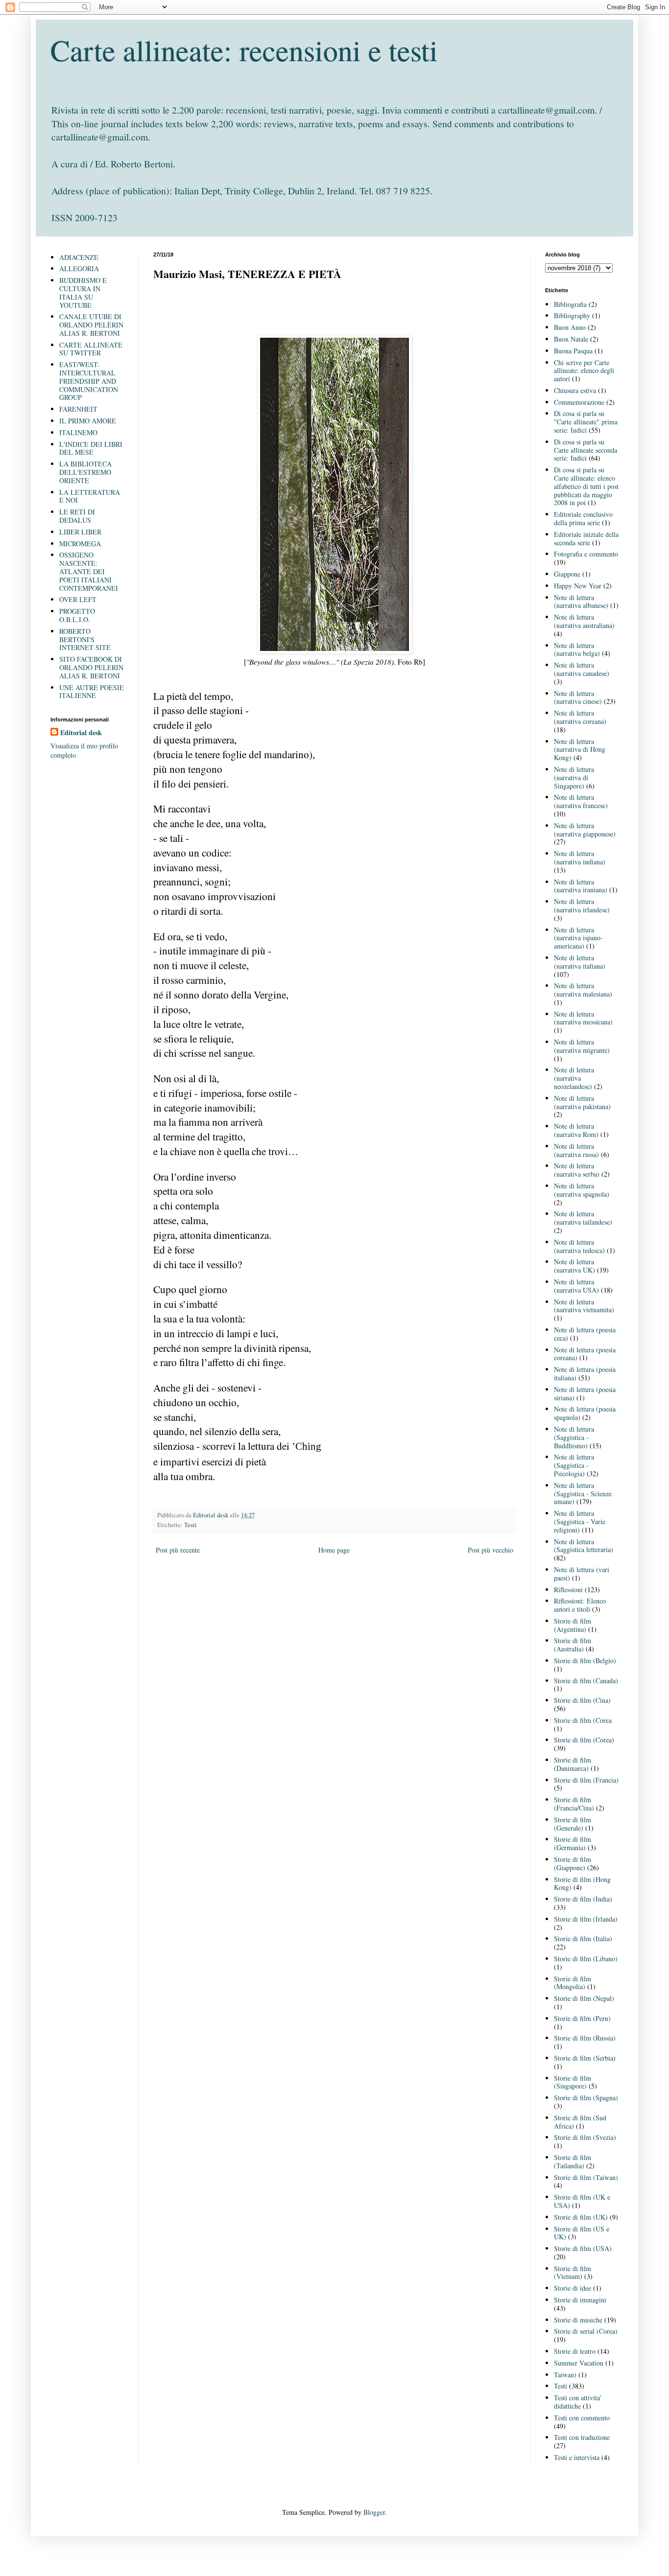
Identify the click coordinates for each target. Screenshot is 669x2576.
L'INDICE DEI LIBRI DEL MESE (91, 448)
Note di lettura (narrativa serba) (577, 1170)
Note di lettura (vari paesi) (582, 1574)
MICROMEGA (80, 544)
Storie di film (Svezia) (585, 2137)
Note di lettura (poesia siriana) (585, 1393)
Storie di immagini (580, 2300)
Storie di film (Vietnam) (573, 2273)
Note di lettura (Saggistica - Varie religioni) (580, 1521)
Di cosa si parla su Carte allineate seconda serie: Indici (585, 450)
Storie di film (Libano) (586, 1959)
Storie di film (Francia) (586, 1780)
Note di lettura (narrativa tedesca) (579, 1246)
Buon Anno (570, 327)
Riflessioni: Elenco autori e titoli (580, 1605)
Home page (334, 1550)
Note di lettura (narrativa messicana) (583, 1018)
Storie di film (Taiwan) (586, 2177)
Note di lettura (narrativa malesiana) (583, 990)
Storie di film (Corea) (584, 1740)
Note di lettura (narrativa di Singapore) (574, 777)
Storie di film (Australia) (573, 1645)
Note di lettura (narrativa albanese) (581, 602)
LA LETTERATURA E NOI (90, 496)
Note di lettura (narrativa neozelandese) (574, 1078)
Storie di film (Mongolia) (573, 1983)
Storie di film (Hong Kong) (582, 1883)
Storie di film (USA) (583, 2248)
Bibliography (572, 315)
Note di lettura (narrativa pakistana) (582, 1102)
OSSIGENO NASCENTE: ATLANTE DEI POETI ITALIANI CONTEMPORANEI (89, 571)
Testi (191, 1525)
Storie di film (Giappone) (573, 1863)
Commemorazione (579, 402)
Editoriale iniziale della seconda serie (586, 538)
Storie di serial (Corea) (586, 2331)
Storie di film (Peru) (582, 2018)
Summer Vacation (579, 2363)
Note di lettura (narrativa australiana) (584, 621)
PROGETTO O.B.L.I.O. (77, 615)
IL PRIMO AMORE (88, 421)
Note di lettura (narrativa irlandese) (582, 905)
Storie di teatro (575, 2351)
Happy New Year (578, 586)
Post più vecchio (490, 1550)
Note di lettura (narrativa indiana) (580, 858)
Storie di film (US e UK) (582, 2233)
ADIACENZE (79, 257)
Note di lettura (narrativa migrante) (582, 1046)
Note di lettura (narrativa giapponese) (585, 830)
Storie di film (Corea (583, 1720)
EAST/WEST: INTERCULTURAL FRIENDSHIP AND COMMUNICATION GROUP (89, 381)
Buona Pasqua (573, 351)
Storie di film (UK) (581, 2217)
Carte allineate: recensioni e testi (244, 50)
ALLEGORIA (79, 268)
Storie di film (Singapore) (573, 2082)
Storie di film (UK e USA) (582, 2201)
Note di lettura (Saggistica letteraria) (584, 1546)
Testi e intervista (577, 2457)
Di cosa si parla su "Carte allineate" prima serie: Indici (586, 422)
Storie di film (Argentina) (573, 1625)
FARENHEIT (78, 409)
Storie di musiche (578, 2320)
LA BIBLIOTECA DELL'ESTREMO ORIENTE (85, 472)
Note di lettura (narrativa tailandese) (583, 1218)
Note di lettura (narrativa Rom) (576, 1130)
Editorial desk (81, 733)
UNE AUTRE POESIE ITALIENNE (92, 692)
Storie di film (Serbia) (585, 2058)
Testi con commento (582, 2418)
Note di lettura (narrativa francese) (581, 801)
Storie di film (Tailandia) (573, 2161)
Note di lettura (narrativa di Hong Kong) (580, 750)
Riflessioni (568, 1590)
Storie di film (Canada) (586, 1681)
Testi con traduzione (582, 2437)
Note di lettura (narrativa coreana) (580, 717)
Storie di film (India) (583, 1899)
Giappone (567, 574)
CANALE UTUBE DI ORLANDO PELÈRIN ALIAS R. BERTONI (91, 325)
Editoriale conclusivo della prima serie (583, 518)
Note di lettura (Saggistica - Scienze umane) (583, 1494)
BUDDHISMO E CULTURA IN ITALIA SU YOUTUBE (83, 292)
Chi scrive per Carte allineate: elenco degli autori (584, 371)
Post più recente (178, 1550)
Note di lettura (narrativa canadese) (582, 669)
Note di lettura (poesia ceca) (585, 1334)
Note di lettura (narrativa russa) (576, 1150)
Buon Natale (571, 339)
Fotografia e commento (586, 554)
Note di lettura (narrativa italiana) (580, 962)
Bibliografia (570, 304)
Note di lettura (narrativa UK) (574, 1266)
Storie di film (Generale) (573, 1824)
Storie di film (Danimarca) (573, 1764)
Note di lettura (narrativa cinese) (578, 697)
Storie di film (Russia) (585, 2038)
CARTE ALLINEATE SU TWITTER (91, 349)
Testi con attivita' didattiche (578, 2402)
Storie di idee (573, 2288)
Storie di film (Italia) (583, 1938)
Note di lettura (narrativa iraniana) (581, 886)
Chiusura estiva (575, 390)
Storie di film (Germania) (573, 1843)
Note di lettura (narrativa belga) (577, 650)
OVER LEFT (78, 599)
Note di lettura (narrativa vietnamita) (584, 1306)
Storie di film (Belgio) (585, 1660)
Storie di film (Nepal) (584, 1998)
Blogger (374, 2512)
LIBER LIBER (80, 532)
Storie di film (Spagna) (586, 2098)
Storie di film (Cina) (582, 1700)
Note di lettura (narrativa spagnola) (582, 1190)
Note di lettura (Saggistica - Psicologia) (574, 1465)
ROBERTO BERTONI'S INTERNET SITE (85, 639)
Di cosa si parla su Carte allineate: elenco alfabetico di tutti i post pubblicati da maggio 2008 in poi (586, 486)
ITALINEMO (78, 432)
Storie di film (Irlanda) (586, 1919)
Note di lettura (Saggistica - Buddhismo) (574, 1437)
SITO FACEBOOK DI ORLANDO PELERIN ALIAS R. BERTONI (91, 667)
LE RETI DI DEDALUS (77, 516)
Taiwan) (565, 2375)
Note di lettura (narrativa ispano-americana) (578, 938)
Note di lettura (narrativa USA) (576, 1286)
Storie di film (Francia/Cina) (574, 1804)
